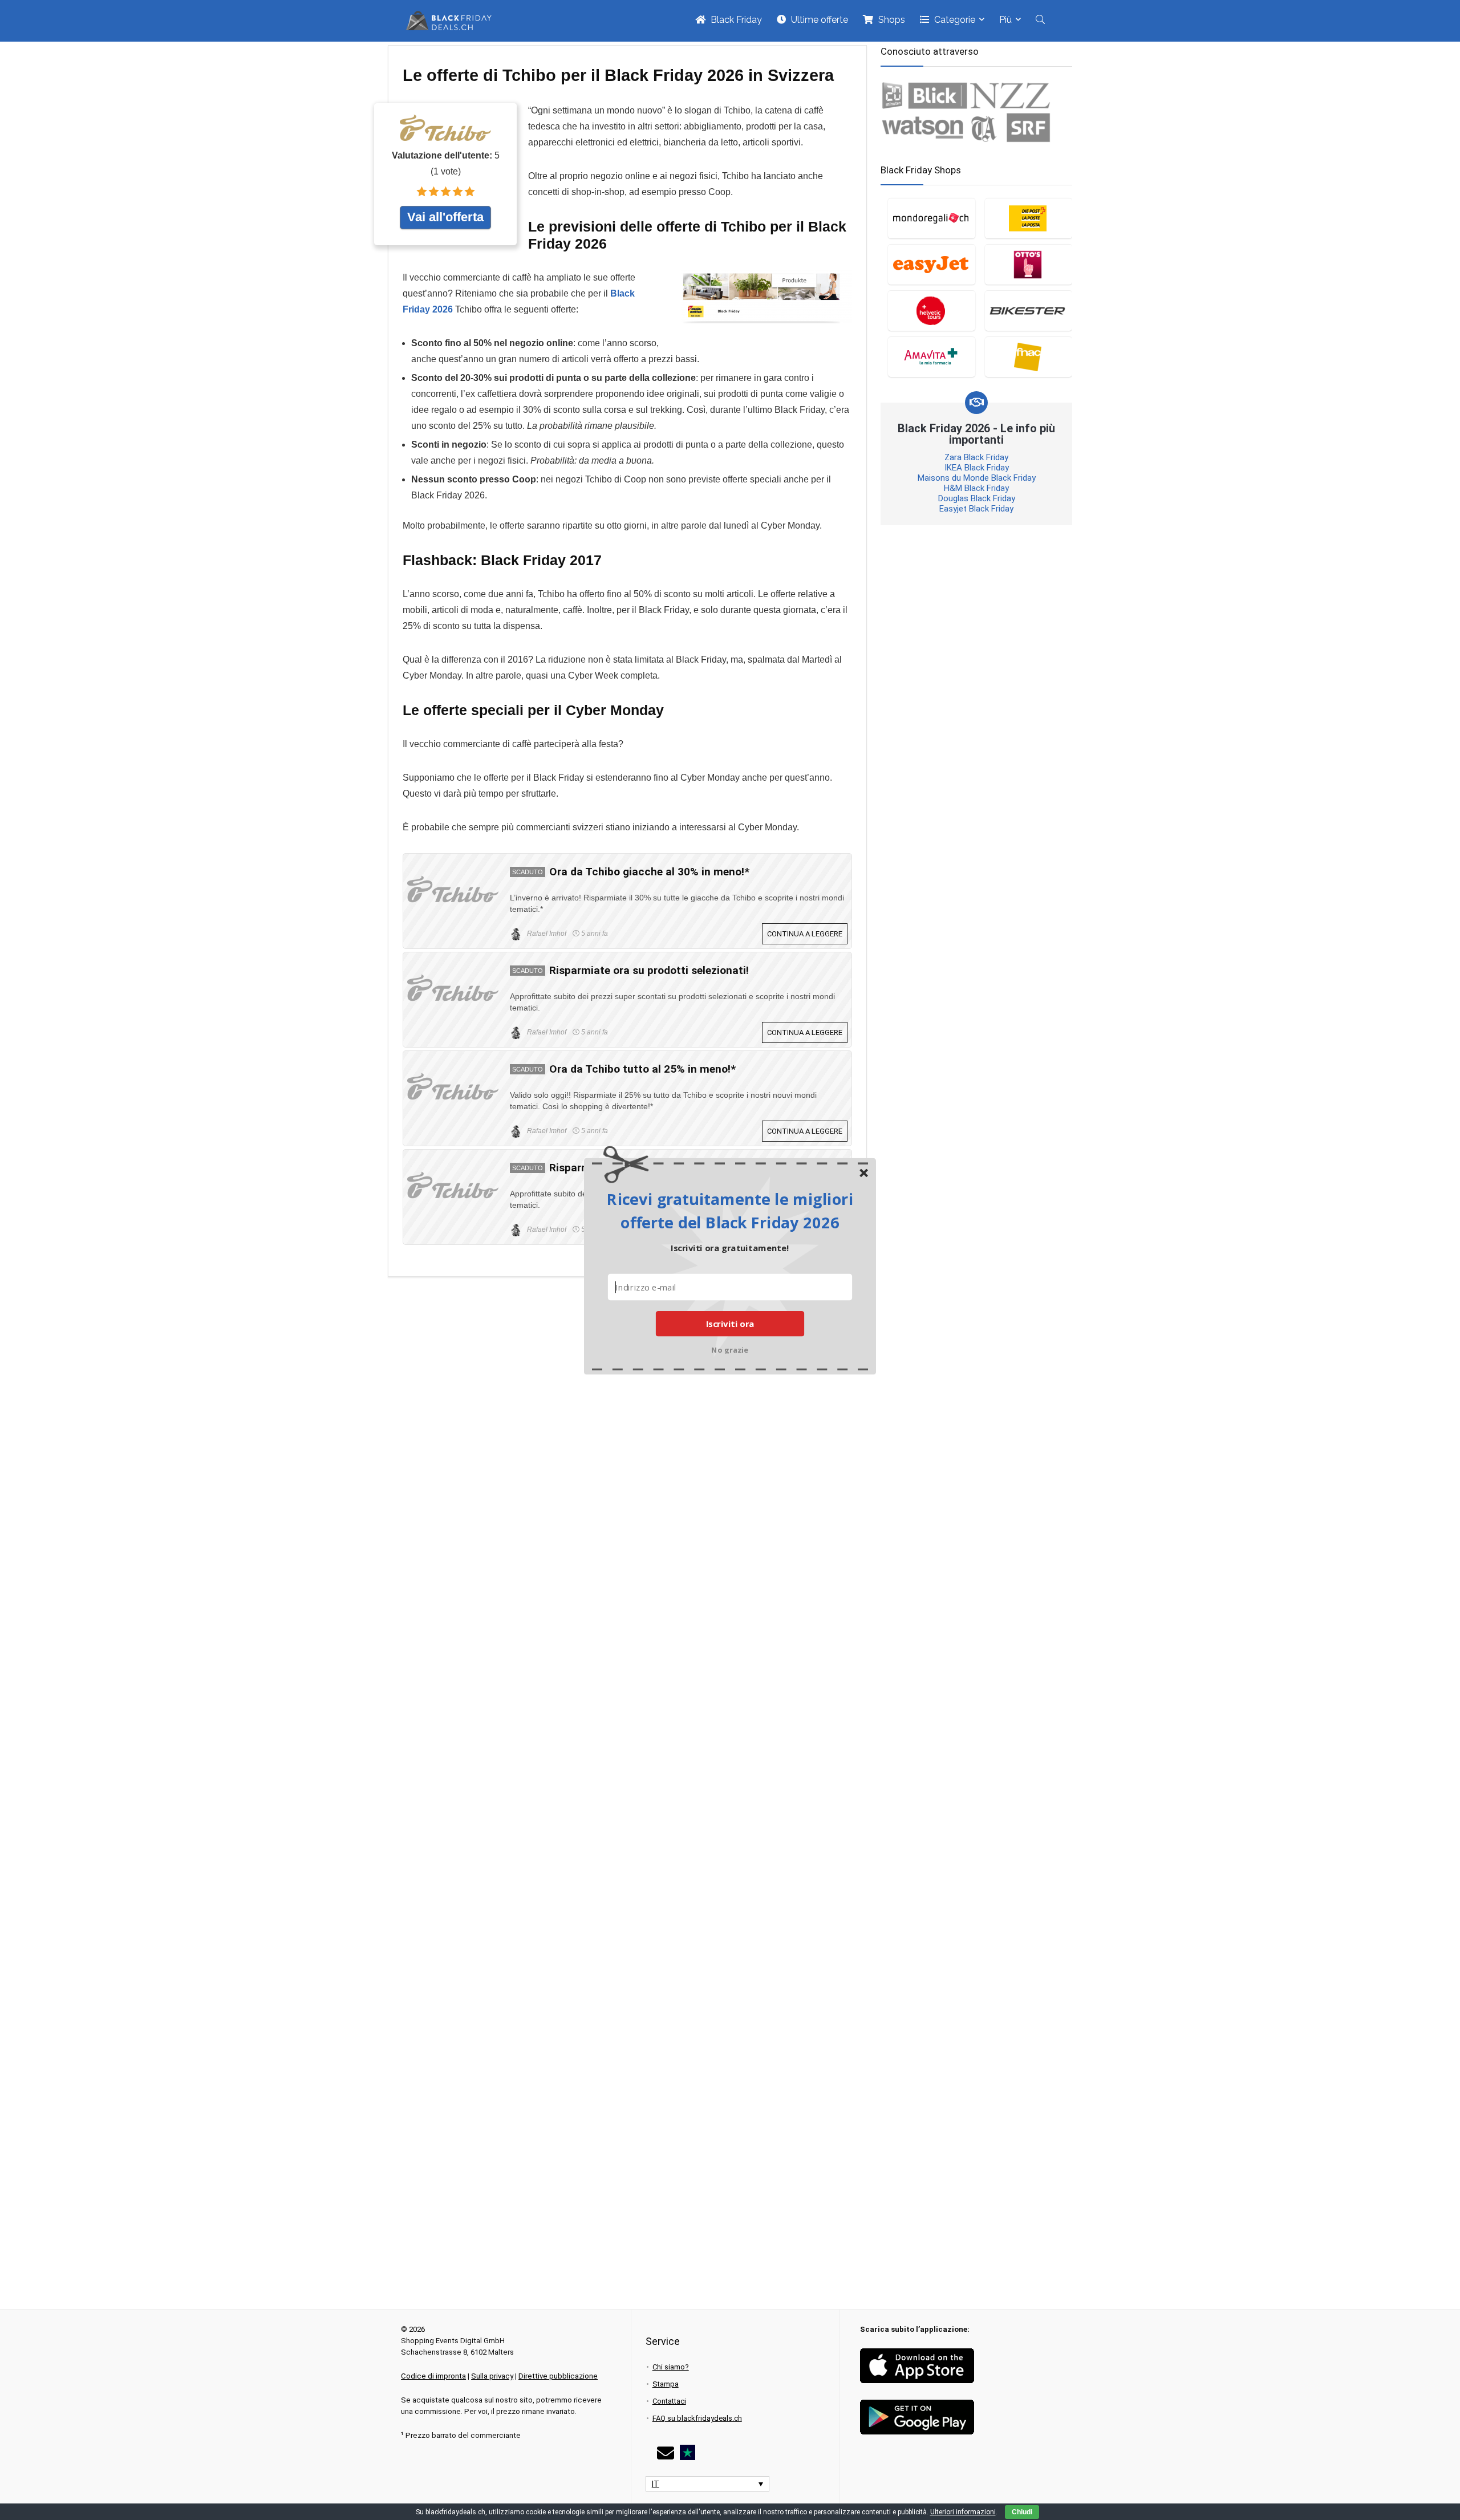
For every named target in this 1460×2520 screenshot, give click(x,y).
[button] (730, 1210)
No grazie (730, 1349)
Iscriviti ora (730, 1324)
